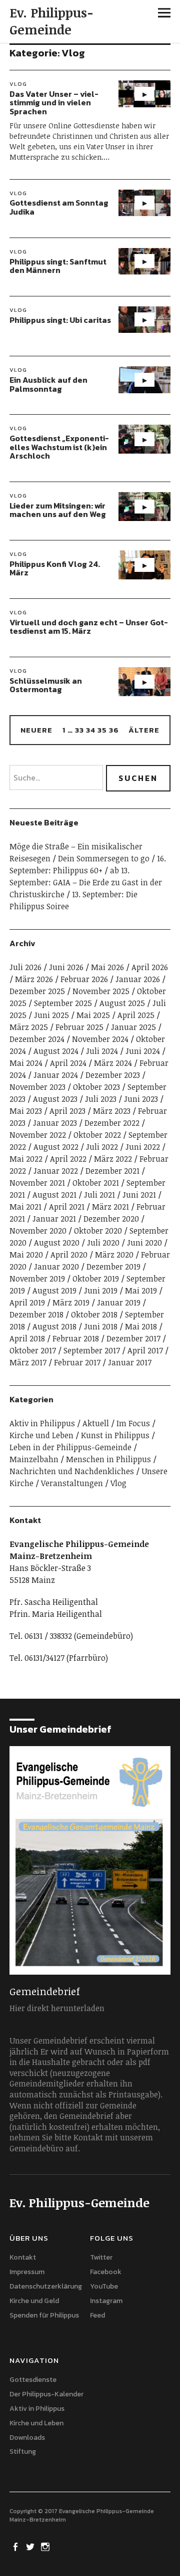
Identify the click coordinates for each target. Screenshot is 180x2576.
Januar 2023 (55, 1123)
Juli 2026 (25, 967)
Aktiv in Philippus (42, 1423)
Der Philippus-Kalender (46, 2394)
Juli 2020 (103, 1243)
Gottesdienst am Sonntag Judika (59, 207)
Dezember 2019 (113, 1267)
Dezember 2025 (37, 991)
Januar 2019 (119, 1302)
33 (79, 730)
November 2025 (101, 991)
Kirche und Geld (34, 2301)
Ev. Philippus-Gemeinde (51, 21)
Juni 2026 (66, 967)
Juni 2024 (143, 1051)
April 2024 (68, 1063)
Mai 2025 (93, 1015)
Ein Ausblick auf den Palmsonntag (48, 384)
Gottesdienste (33, 2380)
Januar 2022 (56, 1171)
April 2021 (67, 1207)
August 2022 (56, 1147)
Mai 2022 (26, 1159)
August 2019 (54, 1290)
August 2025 (122, 1003)
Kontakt (23, 2257)
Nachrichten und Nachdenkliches (72, 1471)
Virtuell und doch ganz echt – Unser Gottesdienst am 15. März (89, 627)
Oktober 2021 (96, 1183)
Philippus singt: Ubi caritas (60, 320)
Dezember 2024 (37, 1039)
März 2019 (71, 1302)
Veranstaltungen (72, 1483)
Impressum (27, 2272)
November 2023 (37, 1087)
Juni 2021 (139, 1195)
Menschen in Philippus (108, 1459)
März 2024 (113, 1063)
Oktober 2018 (94, 1314)
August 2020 (57, 1243)
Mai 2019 (141, 1290)
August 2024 (56, 1051)
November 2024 (100, 1039)
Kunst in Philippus (115, 1435)
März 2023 (112, 1111)
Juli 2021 (99, 1195)
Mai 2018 (141, 1326)
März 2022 (113, 1159)
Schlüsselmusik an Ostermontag (46, 685)
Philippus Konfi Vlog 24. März (55, 568)
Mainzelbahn (34, 1459)
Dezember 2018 (36, 1314)
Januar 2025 (133, 1027)
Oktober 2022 (97, 1135)
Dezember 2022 (112, 1123)
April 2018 (27, 1338)
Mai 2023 (26, 1111)
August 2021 (54, 1195)
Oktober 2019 (96, 1279)
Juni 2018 (101, 1326)
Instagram (106, 2301)
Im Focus (133, 1423)
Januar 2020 (56, 1267)
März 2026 (34, 979)
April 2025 (136, 1015)
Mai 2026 (107, 967)
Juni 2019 (101, 1290)
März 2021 (110, 1207)
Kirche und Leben (41, 1435)
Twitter (101, 2257)
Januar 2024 (56, 1075)
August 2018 (54, 1326)
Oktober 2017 (33, 1350)
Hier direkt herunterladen (57, 2008)
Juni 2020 (144, 1243)
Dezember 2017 (133, 1338)
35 (102, 730)
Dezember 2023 (113, 1075)
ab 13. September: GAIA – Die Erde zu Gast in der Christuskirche (86, 882)
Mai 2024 (26, 1063)
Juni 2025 (51, 1015)
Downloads (27, 2438)
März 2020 (114, 1255)
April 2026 (150, 967)
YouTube (104, 2286)
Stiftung (23, 2451)
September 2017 (92, 1350)
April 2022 (68, 1159)
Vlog (18, 84)
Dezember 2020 (111, 1219)
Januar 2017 (130, 1362)
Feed (97, 2315)
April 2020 (69, 1255)
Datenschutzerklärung (46, 2286)
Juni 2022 (143, 1147)
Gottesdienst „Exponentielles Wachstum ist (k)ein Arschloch (59, 447)
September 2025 (63, 1003)
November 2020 (38, 1231)
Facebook (106, 2272)
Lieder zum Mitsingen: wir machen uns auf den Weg (58, 510)
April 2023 (67, 1111)
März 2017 (28, 1362)
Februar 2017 (77, 1362)
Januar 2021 (54, 1219)
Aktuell (96, 1423)
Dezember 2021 (112, 1171)
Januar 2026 (138, 979)
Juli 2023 (101, 1099)
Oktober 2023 (96, 1087)
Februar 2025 (79, 1027)
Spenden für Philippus (44, 2315)
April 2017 (145, 1350)
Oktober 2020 (98, 1231)
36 (114, 730)
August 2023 (55, 1099)
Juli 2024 (102, 1051)
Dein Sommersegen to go (104, 858)
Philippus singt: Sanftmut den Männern (58, 266)
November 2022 (38, 1135)
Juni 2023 (141, 1099)
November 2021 (37, 1183)
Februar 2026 (84, 979)
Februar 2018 (76, 1338)
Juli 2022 (102, 1147)
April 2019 (27, 1302)
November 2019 (37, 1279)
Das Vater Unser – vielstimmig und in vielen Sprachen (54, 103)
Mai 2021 (25, 1207)
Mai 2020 (26, 1255)
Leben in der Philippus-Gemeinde (70, 1447)
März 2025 (29, 1027)
